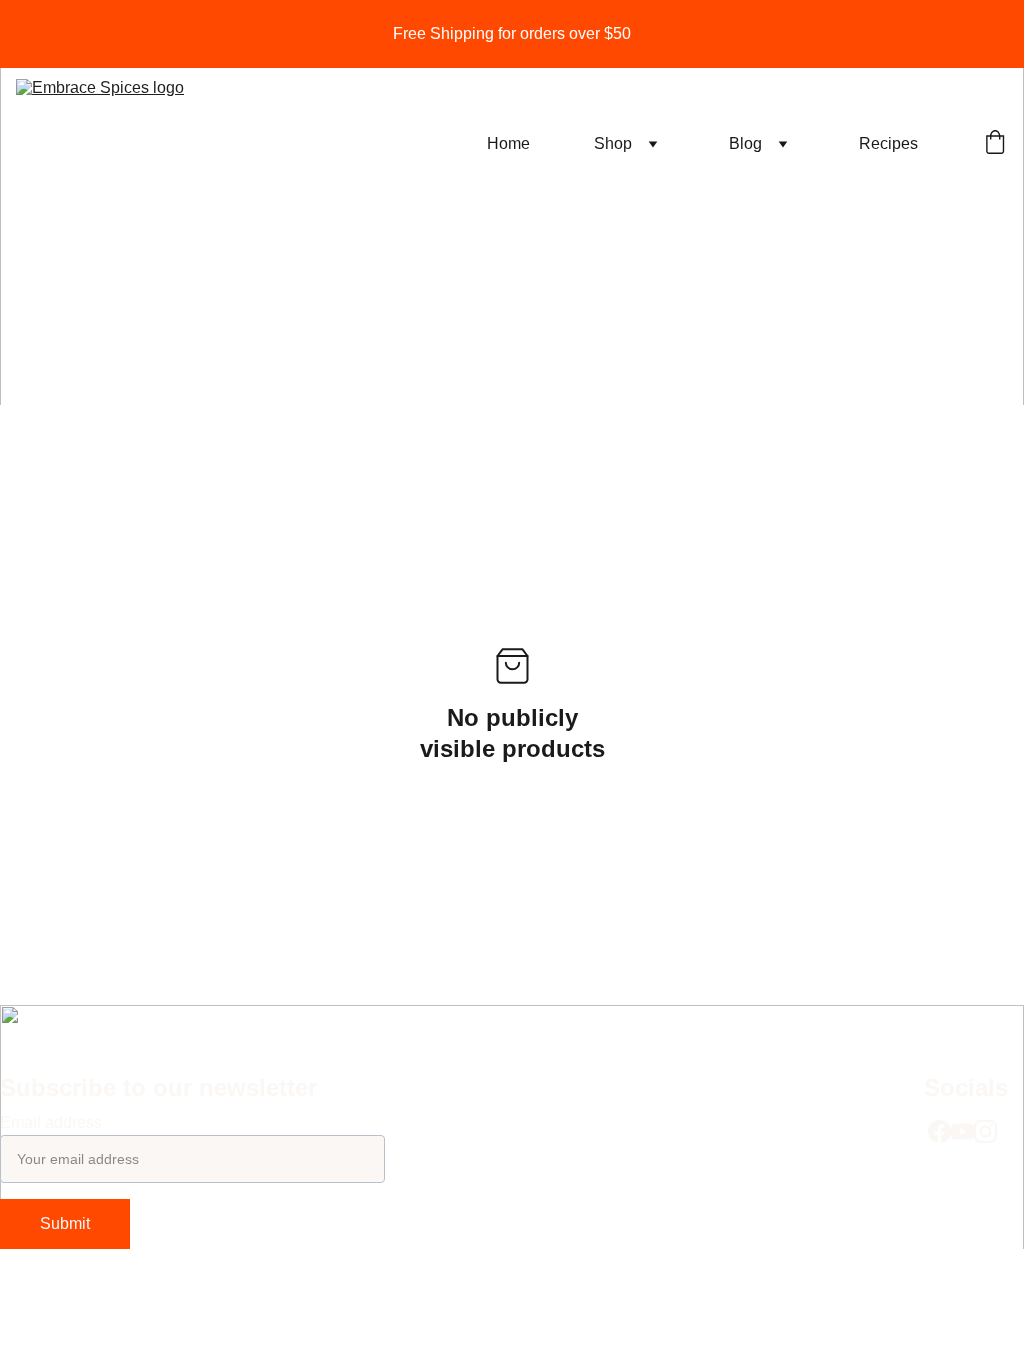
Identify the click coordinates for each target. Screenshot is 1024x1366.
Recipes (888, 143)
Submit (65, 1223)
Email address (51, 1122)
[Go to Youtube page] (962, 1131)
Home (508, 143)
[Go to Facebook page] (939, 1131)
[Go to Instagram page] (985, 1131)
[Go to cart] (995, 144)
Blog (745, 143)
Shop (613, 143)
